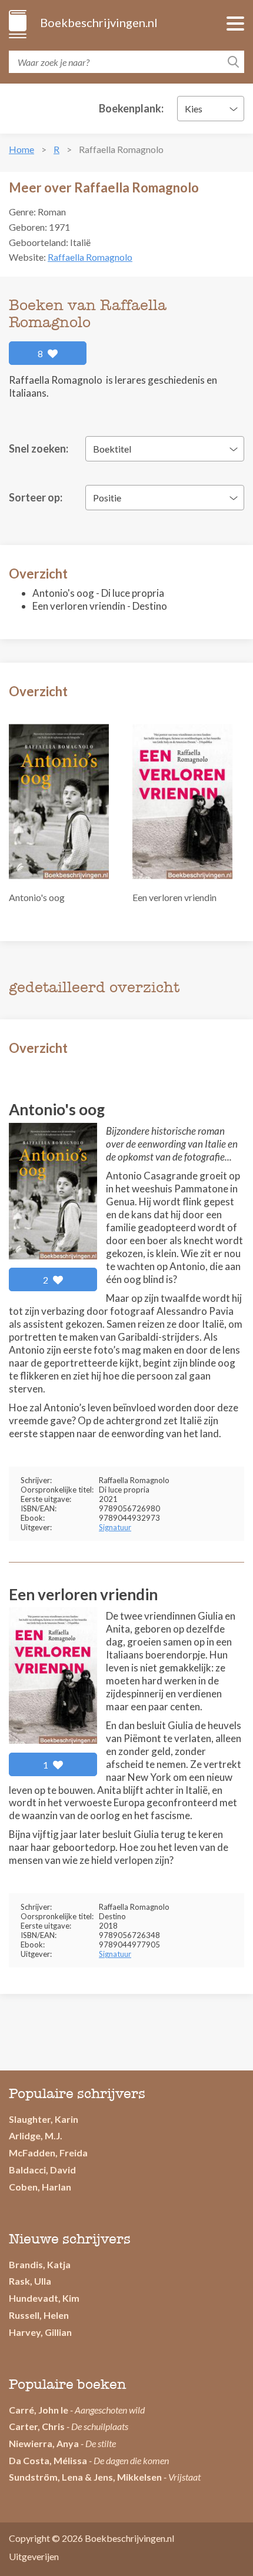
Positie (107, 498)
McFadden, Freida (48, 2153)
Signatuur (115, 1527)
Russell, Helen (39, 2315)
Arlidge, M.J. (36, 2135)
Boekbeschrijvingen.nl (98, 22)
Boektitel (112, 449)
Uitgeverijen (34, 2556)
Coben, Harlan (40, 2187)
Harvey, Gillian (40, 2332)
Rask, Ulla (30, 2281)
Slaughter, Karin (44, 2119)
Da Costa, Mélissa (48, 2460)
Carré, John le (39, 2410)
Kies (194, 109)
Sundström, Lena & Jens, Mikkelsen (85, 2477)
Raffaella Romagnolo (90, 257)
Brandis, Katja (40, 2264)
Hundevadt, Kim (44, 2298)
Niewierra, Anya (44, 2443)
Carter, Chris (37, 2426)
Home (21, 149)
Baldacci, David (42, 2170)
